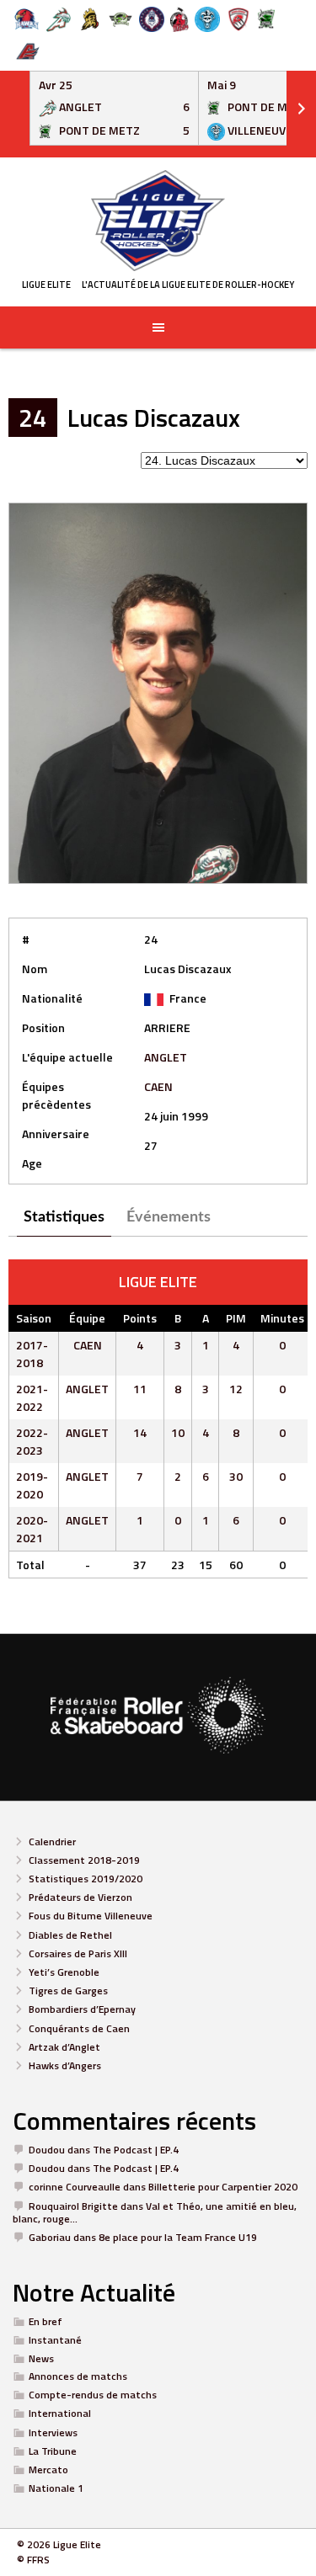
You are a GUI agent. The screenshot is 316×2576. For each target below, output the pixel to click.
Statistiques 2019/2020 (86, 1879)
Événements (169, 1217)
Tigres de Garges (68, 1991)
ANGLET (166, 1057)
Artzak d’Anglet (64, 2047)
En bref (46, 2321)
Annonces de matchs (78, 2376)
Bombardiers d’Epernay (82, 2009)
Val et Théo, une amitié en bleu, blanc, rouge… (155, 2212)
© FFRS (33, 2560)
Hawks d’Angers (65, 2065)
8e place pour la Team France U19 (178, 2237)
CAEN (158, 1086)
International (60, 2413)
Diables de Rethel (70, 1935)
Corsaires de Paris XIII (78, 1953)
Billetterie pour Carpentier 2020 (223, 2187)
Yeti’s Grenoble (64, 1972)
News (41, 2358)
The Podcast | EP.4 (136, 2150)
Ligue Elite (46, 285)
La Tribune (53, 2451)
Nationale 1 (56, 2488)
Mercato (48, 2470)
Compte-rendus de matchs (93, 2395)
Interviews (53, 2432)
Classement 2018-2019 (84, 1860)
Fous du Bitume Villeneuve (91, 1916)
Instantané (55, 2340)
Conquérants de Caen (79, 2028)
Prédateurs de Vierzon (80, 1897)
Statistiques (64, 1217)
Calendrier (52, 1842)
